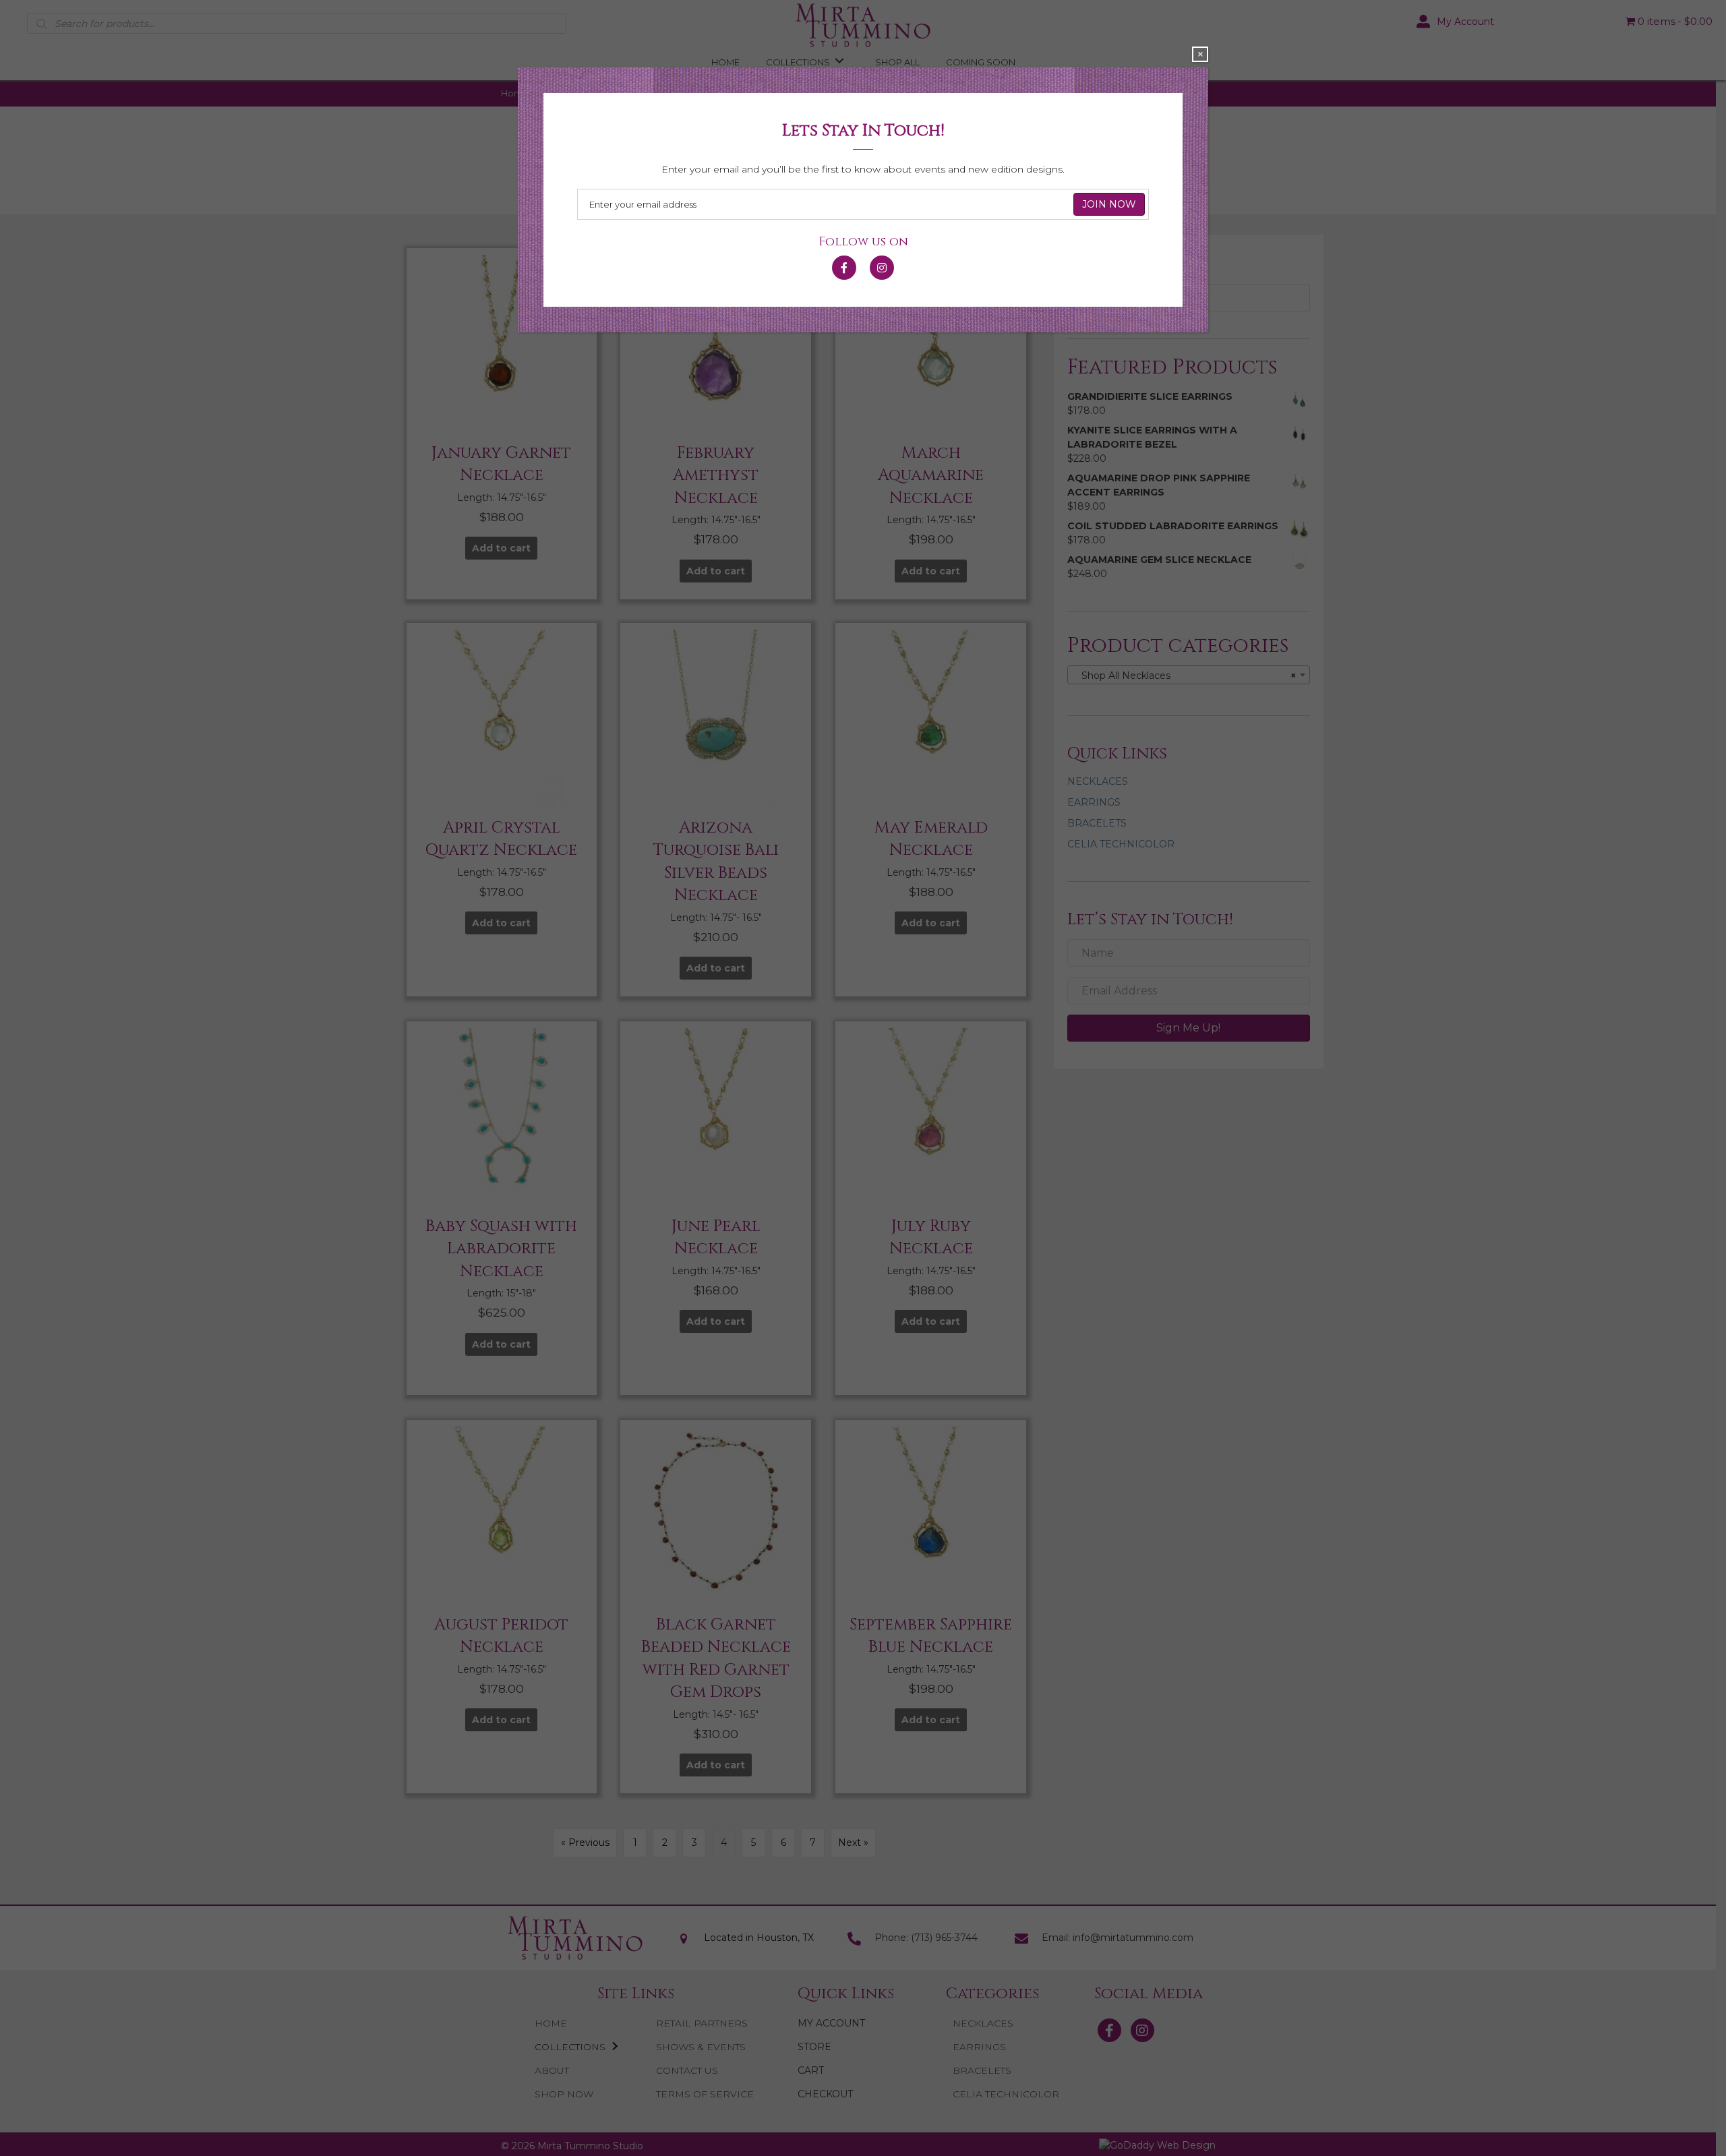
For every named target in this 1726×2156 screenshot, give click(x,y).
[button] (844, 261)
